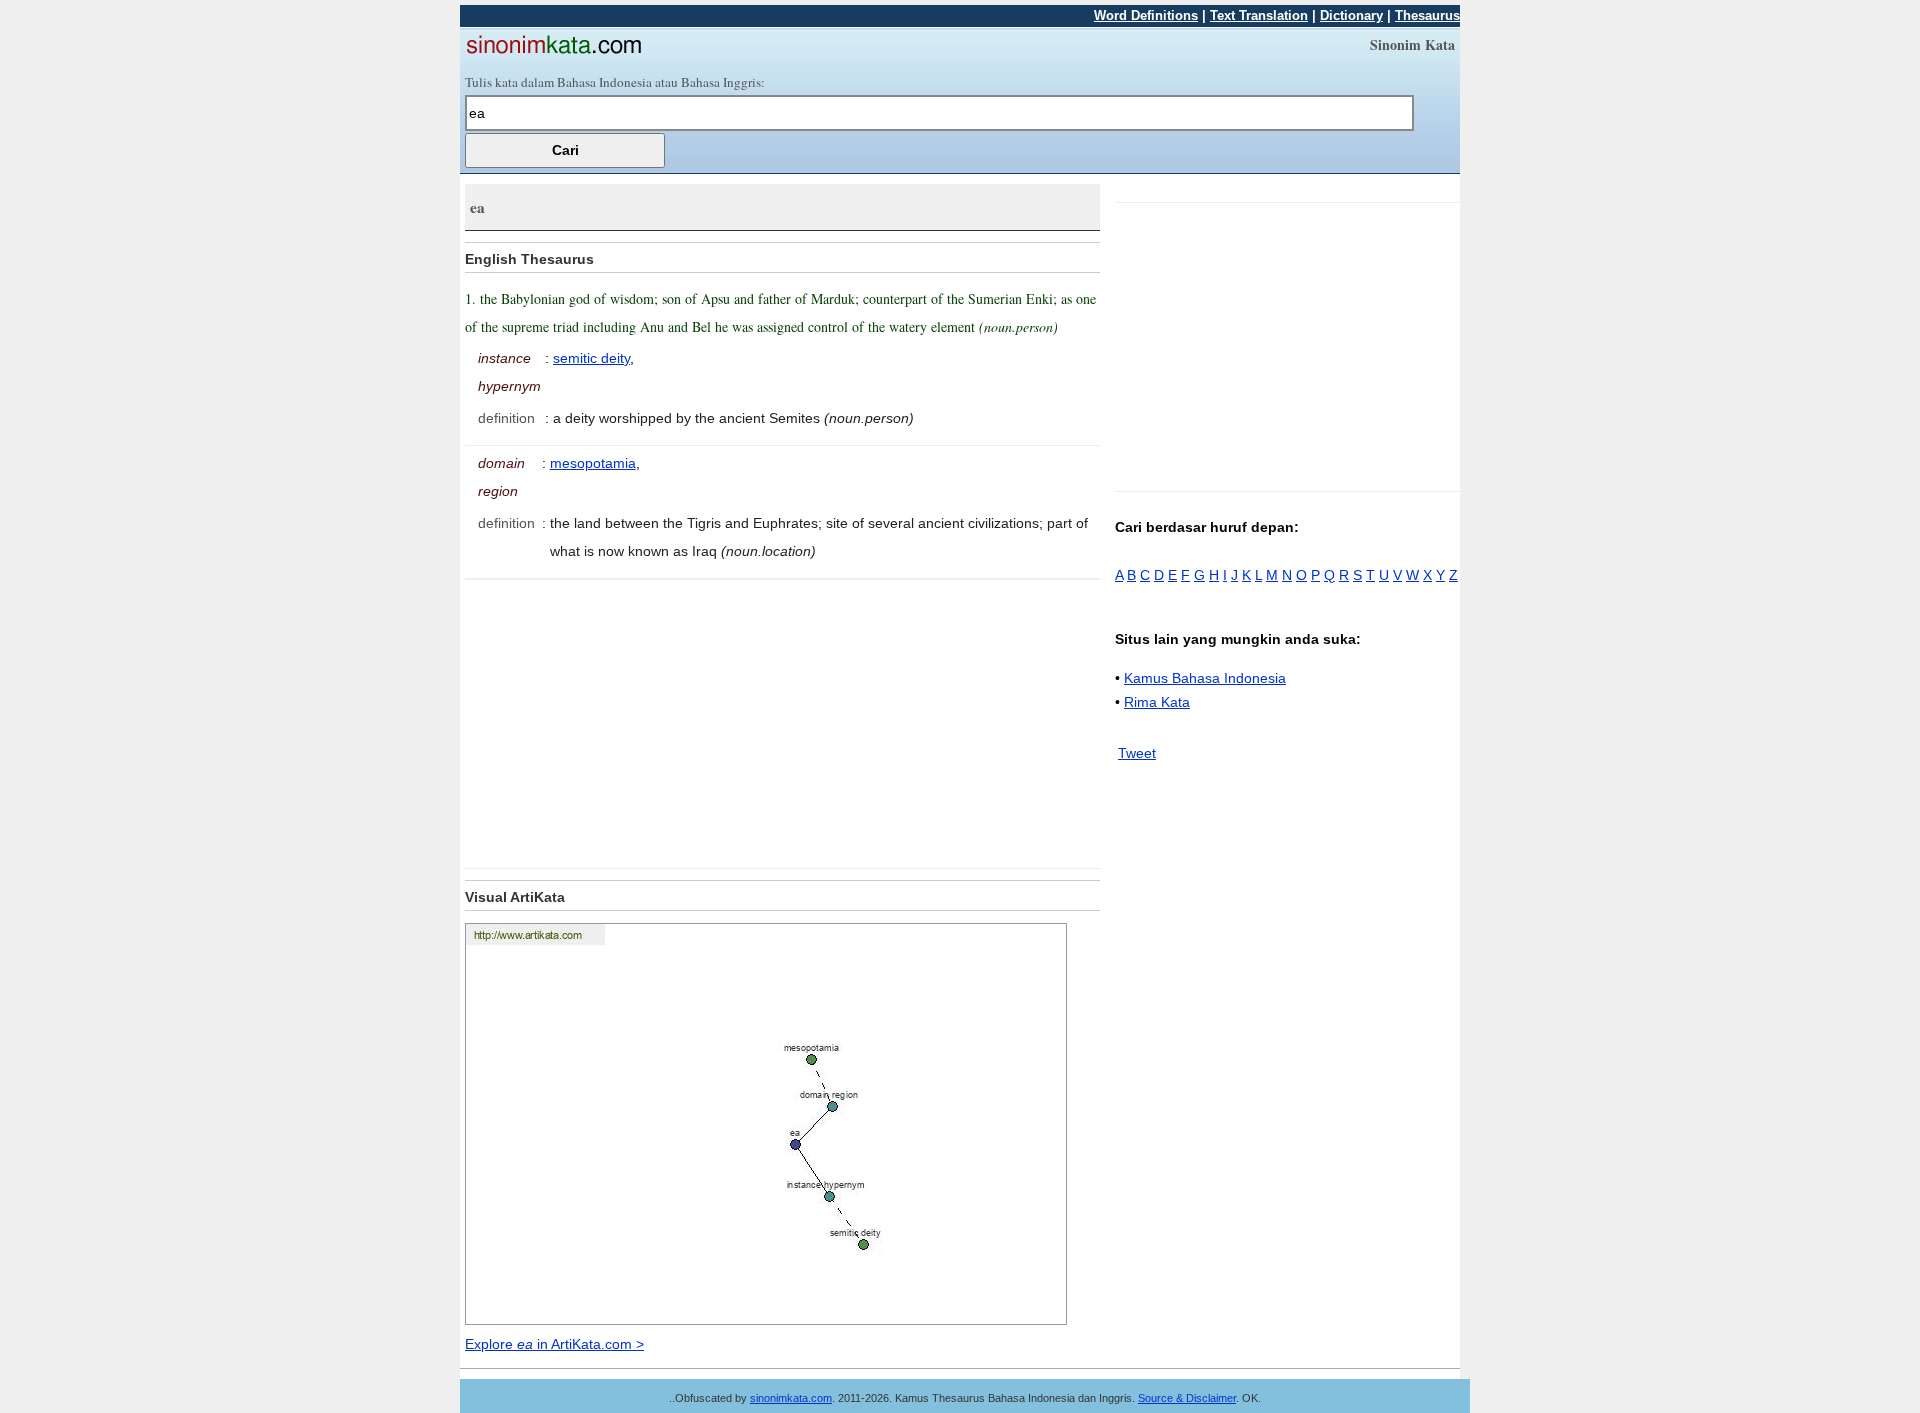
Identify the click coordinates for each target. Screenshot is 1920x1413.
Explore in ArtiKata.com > (554, 1344)
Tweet (1137, 753)
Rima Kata (1157, 702)
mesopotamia (593, 463)
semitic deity (591, 358)
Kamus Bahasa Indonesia (1205, 678)
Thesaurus (1427, 15)
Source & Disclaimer (1187, 1398)
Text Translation (1259, 15)
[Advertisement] (633, 720)
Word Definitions (1146, 15)
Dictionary (1351, 15)
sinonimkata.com (791, 1398)
